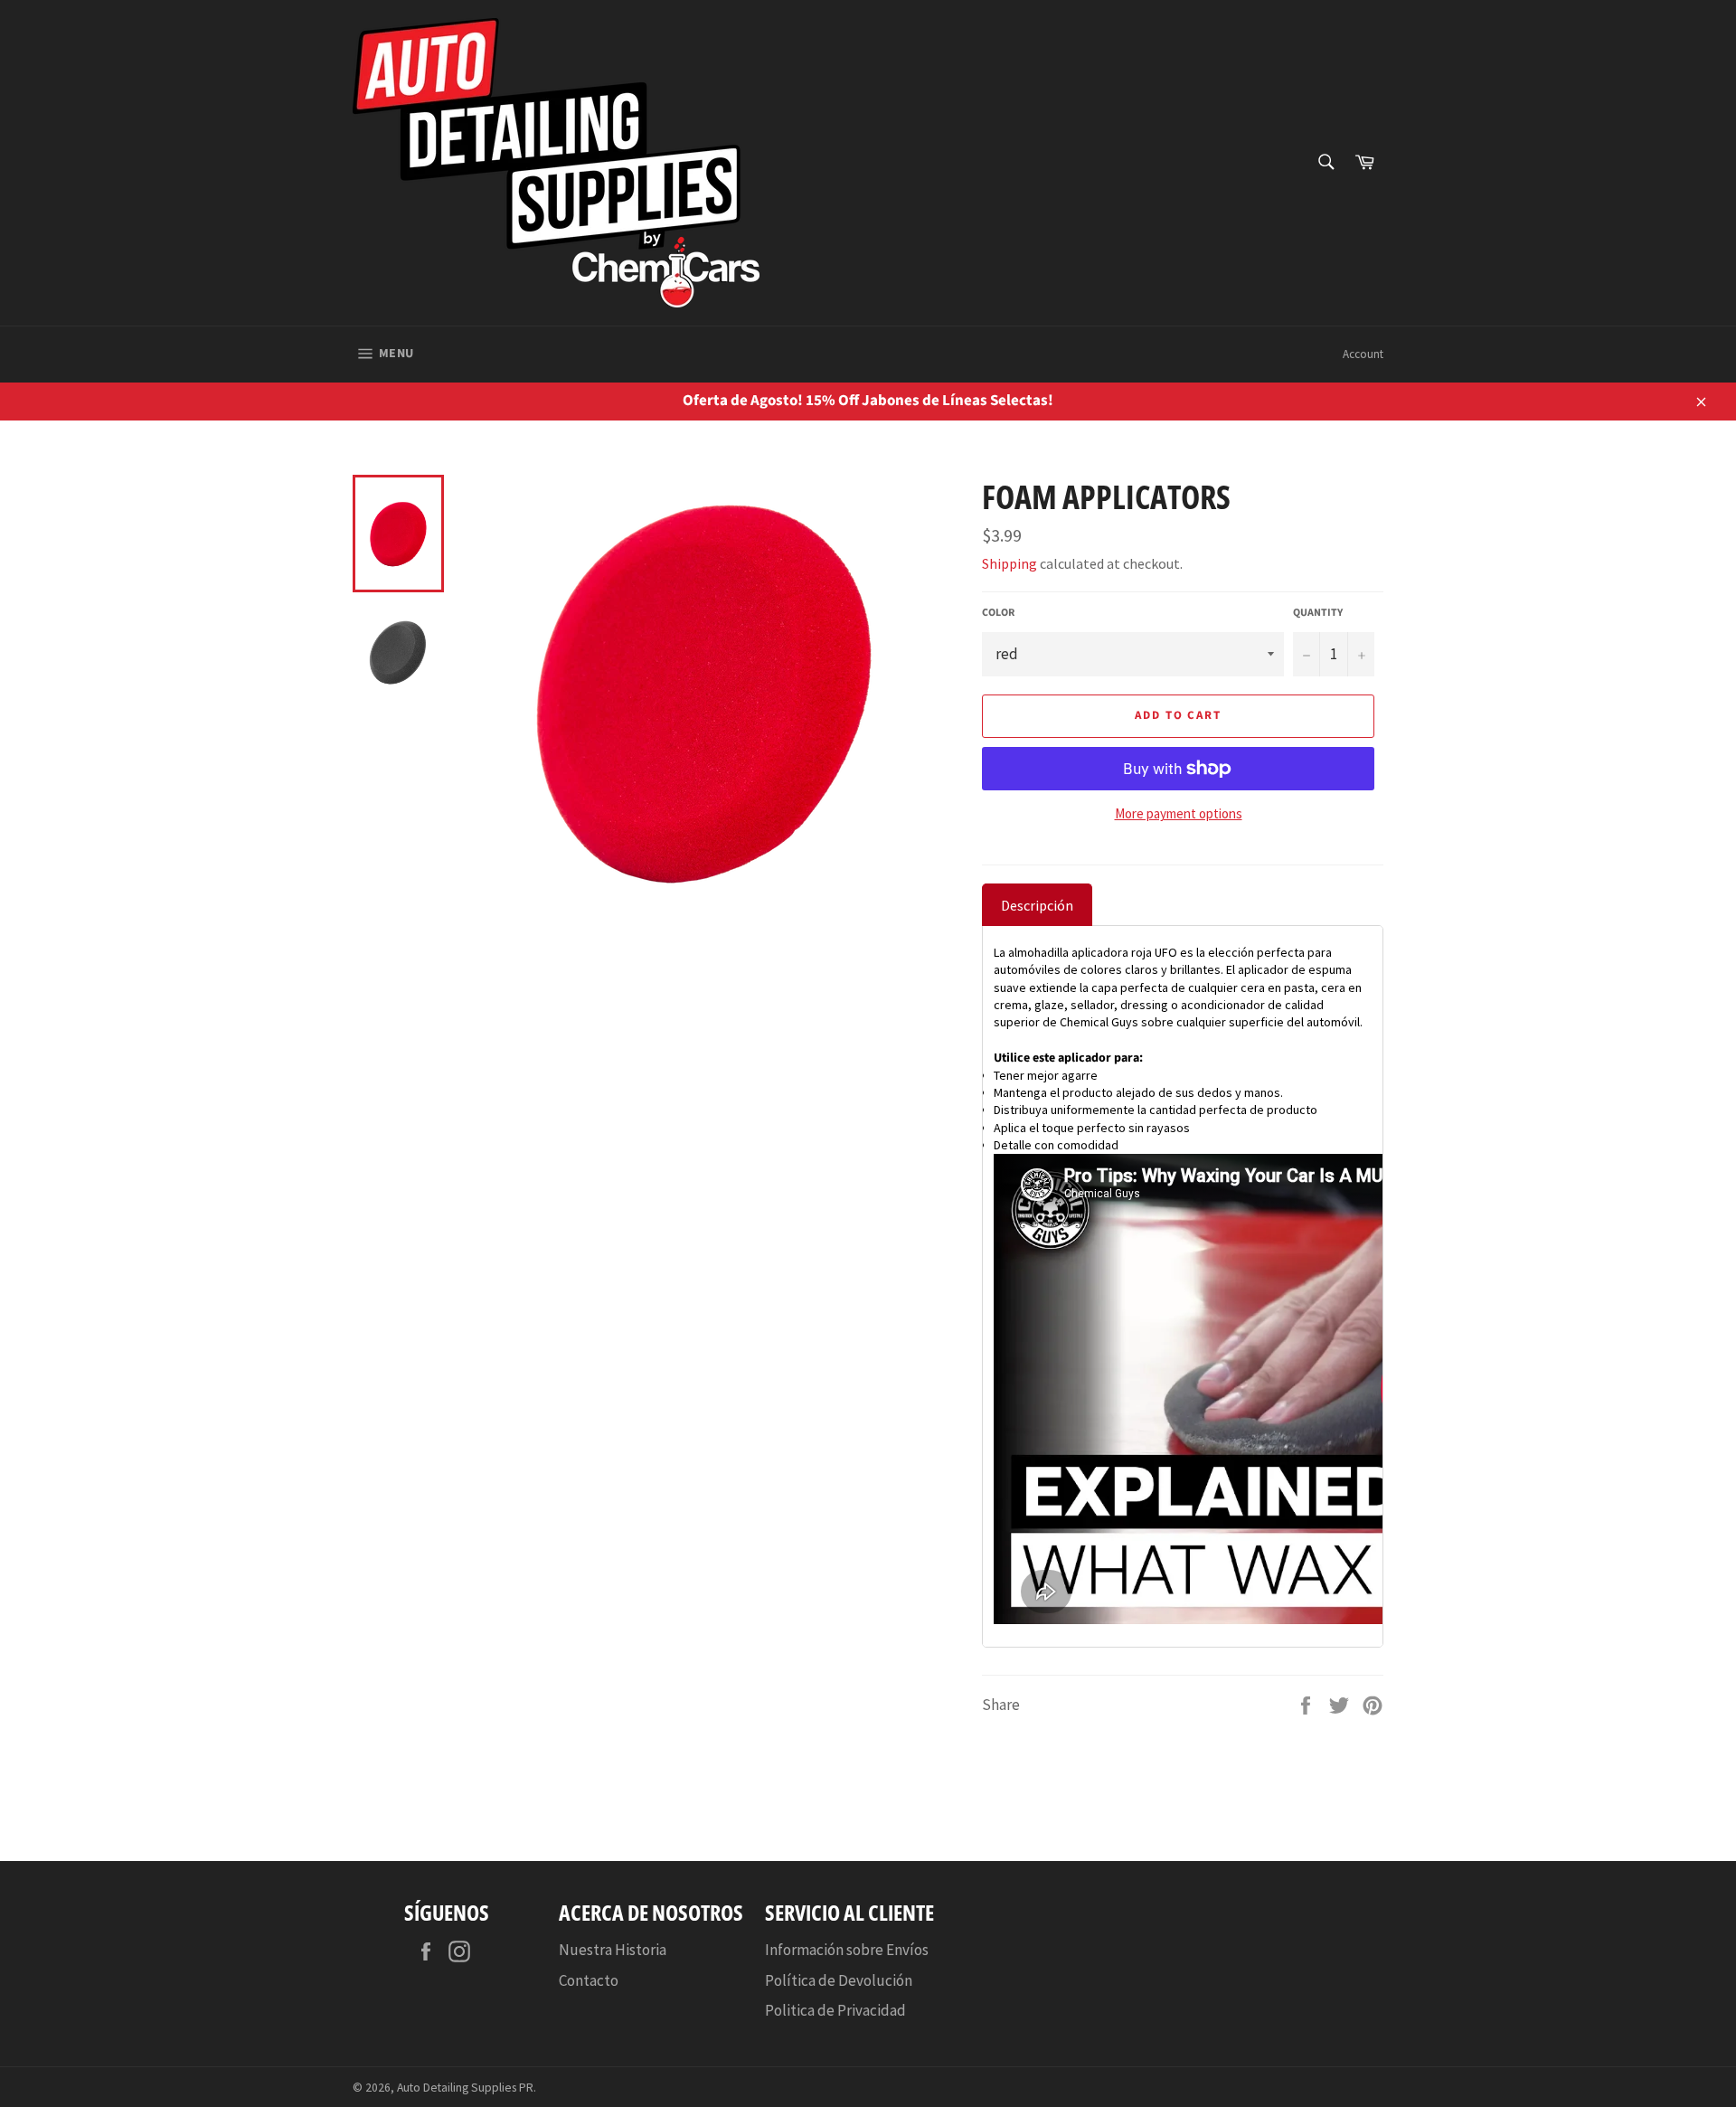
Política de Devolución (839, 1980)
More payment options (1179, 813)
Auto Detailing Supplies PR (465, 2088)
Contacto (589, 1980)
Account (1363, 354)
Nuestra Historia (613, 1950)
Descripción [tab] (1037, 905)
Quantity (1318, 613)
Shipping (1010, 563)
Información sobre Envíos (847, 1950)
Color (998, 613)
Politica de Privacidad (835, 2010)
